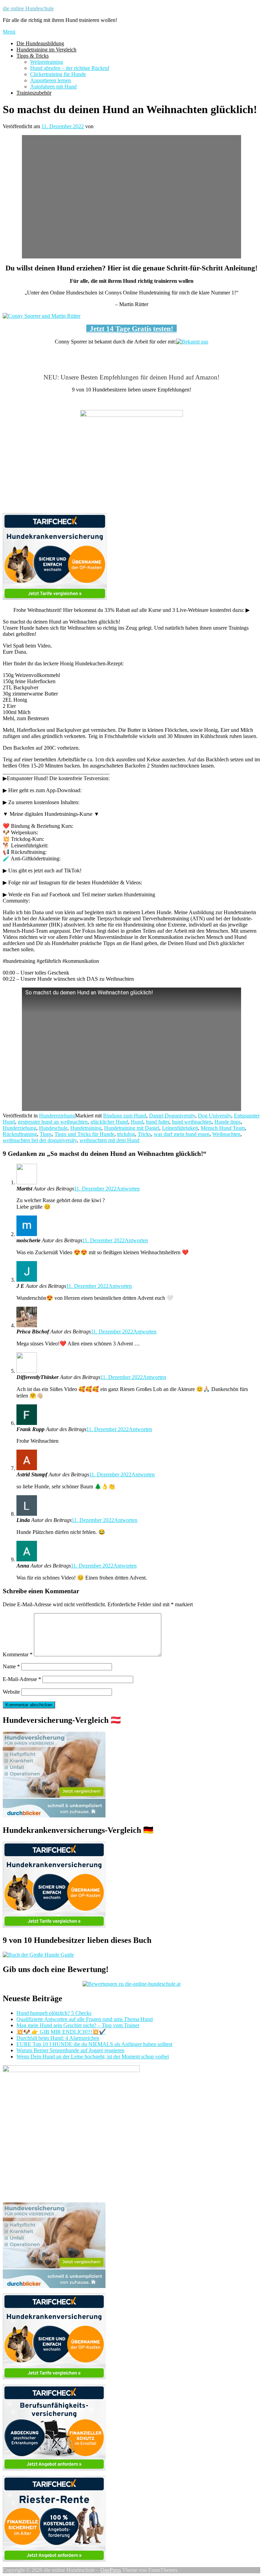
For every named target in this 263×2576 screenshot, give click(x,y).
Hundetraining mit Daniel (132, 1128)
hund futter (158, 1122)
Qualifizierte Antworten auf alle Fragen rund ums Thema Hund (85, 2019)
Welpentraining (47, 62)
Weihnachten (226, 1134)
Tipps (46, 1134)
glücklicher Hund (109, 1122)
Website (11, 1692)
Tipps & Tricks (33, 56)
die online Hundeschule (28, 8)
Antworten (128, 1189)
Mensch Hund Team (223, 1128)
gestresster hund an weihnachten (53, 1122)
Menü (9, 32)
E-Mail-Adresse (22, 1679)
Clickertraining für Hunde (58, 74)
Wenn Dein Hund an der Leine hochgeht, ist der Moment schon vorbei (93, 2057)
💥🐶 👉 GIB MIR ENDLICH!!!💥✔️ (61, 2032)
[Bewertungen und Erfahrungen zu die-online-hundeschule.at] (131, 1984)
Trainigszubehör (34, 93)
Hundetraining (86, 1128)
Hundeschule (53, 1128)
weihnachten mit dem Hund (109, 1140)
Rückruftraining (20, 1134)
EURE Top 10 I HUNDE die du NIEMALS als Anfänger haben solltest (94, 2044)
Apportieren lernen (51, 80)
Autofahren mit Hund (53, 87)
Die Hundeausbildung (40, 43)
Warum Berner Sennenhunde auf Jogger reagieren (70, 2050)
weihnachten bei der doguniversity (40, 1140)
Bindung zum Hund (125, 1116)
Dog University (215, 1116)
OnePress (111, 2570)
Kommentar (18, 1654)
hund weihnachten (192, 1122)
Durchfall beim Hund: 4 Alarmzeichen (58, 2038)
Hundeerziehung (57, 1116)
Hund (137, 1122)
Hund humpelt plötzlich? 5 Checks (54, 2013)
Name (11, 1666)
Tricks (144, 1134)
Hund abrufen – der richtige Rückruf (70, 68)
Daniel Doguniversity (172, 1116)
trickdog (126, 1134)
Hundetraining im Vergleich (46, 50)
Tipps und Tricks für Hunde (84, 1134)
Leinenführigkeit (180, 1128)
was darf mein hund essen (182, 1134)
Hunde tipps (228, 1122)
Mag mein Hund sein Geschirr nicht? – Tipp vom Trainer (78, 2025)
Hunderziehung (20, 1128)
